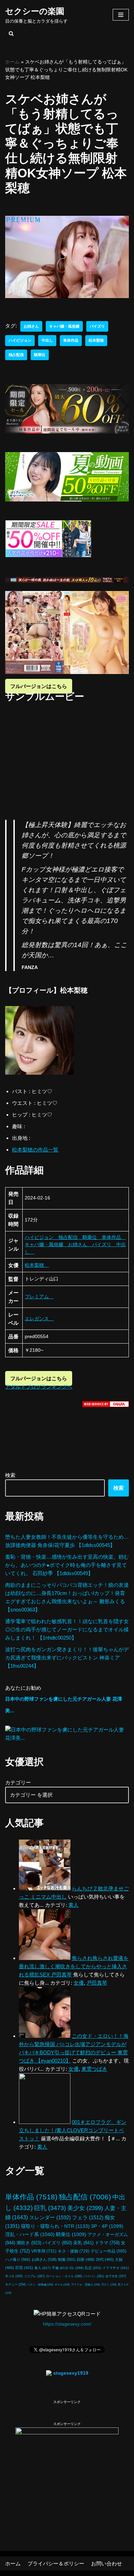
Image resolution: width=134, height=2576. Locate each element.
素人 (42, 2268)
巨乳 (50, 2208)
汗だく (109, 2285)
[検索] (11, 33)
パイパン (94, 2276)
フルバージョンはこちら (39, 686)
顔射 (86, 2259)
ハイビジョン (20, 340)
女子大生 (116, 2276)
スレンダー (50, 2217)
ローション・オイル (64, 2276)
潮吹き (29, 2243)
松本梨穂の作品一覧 (35, 1150)
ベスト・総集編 (40, 2284)
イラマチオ (116, 2268)
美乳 (83, 2243)
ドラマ (107, 2243)
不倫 (60, 2268)
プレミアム (39, 1297)
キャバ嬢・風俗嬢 (64, 326)
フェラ (88, 2217)
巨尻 (24, 2268)
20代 (105, 2259)
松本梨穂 (96, 340)
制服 (67, 2259)
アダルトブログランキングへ (39, 1387)
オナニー (15, 2284)
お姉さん (31, 326)
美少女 (85, 2208)
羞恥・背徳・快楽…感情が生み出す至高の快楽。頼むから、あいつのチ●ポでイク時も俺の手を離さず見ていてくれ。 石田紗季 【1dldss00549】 (67, 1565)
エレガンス (39, 1319)
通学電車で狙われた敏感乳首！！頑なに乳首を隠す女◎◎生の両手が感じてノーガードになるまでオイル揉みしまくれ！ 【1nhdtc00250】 (67, 1629)
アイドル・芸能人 (86, 2284)
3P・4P (107, 2226)
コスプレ (34, 2276)
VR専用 (44, 2251)
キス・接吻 (74, 2251)
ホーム (12, 62)
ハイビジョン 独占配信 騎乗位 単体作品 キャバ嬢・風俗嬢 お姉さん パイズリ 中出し (75, 1245)
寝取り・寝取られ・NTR (55, 2226)
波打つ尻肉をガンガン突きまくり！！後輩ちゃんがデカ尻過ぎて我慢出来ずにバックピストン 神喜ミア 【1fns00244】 (67, 1658)
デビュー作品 (109, 2251)
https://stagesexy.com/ (67, 2324)
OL (76, 2268)
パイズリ (97, 326)
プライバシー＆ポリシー (56, 2563)
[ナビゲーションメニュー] (121, 15)
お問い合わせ (107, 2563)
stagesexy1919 (71, 2373)
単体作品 (71, 340)
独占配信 (16, 355)
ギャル (62, 2284)
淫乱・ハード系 (30, 2234)
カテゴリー (18, 1782)
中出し (47, 340)
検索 (10, 1475)
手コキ (14, 2276)
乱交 (93, 2268)
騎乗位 (40, 355)
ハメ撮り (18, 2259)
